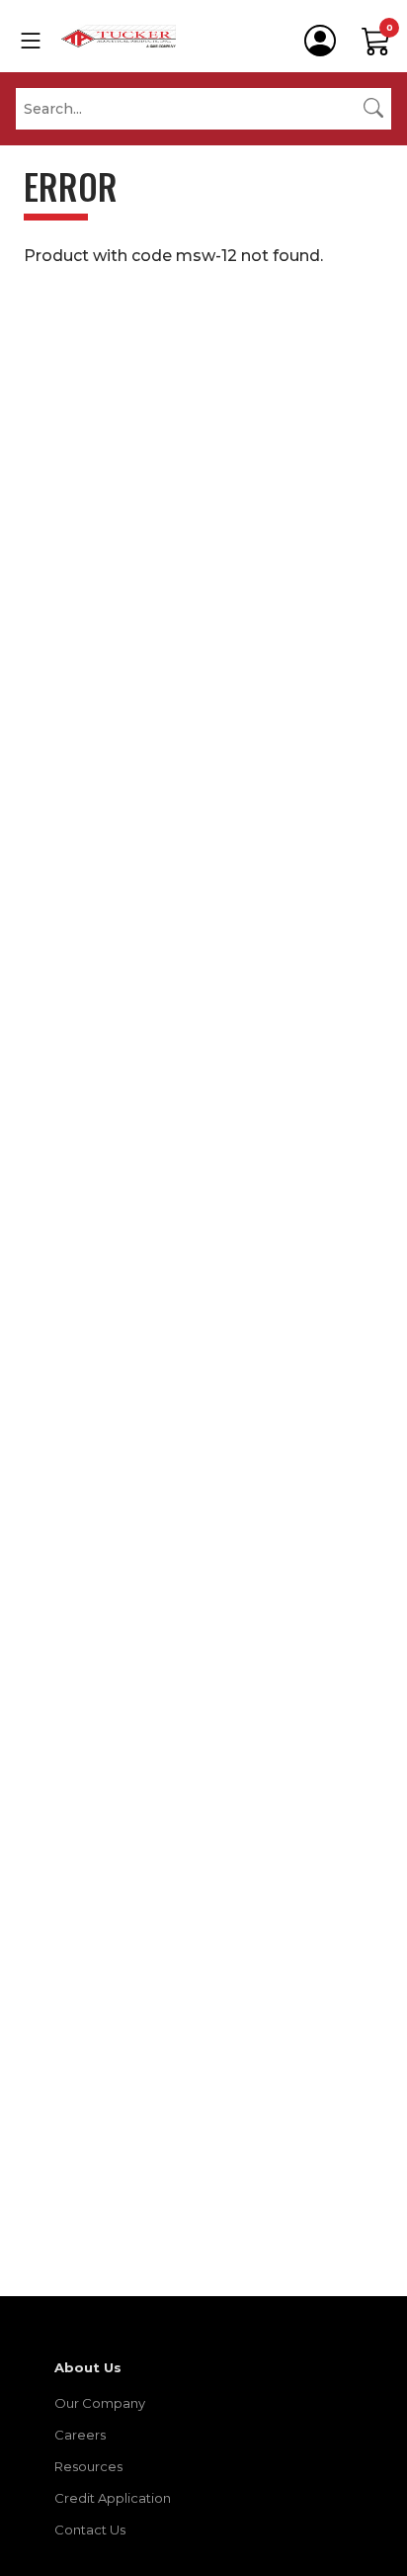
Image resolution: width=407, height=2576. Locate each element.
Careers (80, 2435)
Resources (88, 2466)
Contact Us (90, 2530)
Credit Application (113, 2498)
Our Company (100, 2403)
